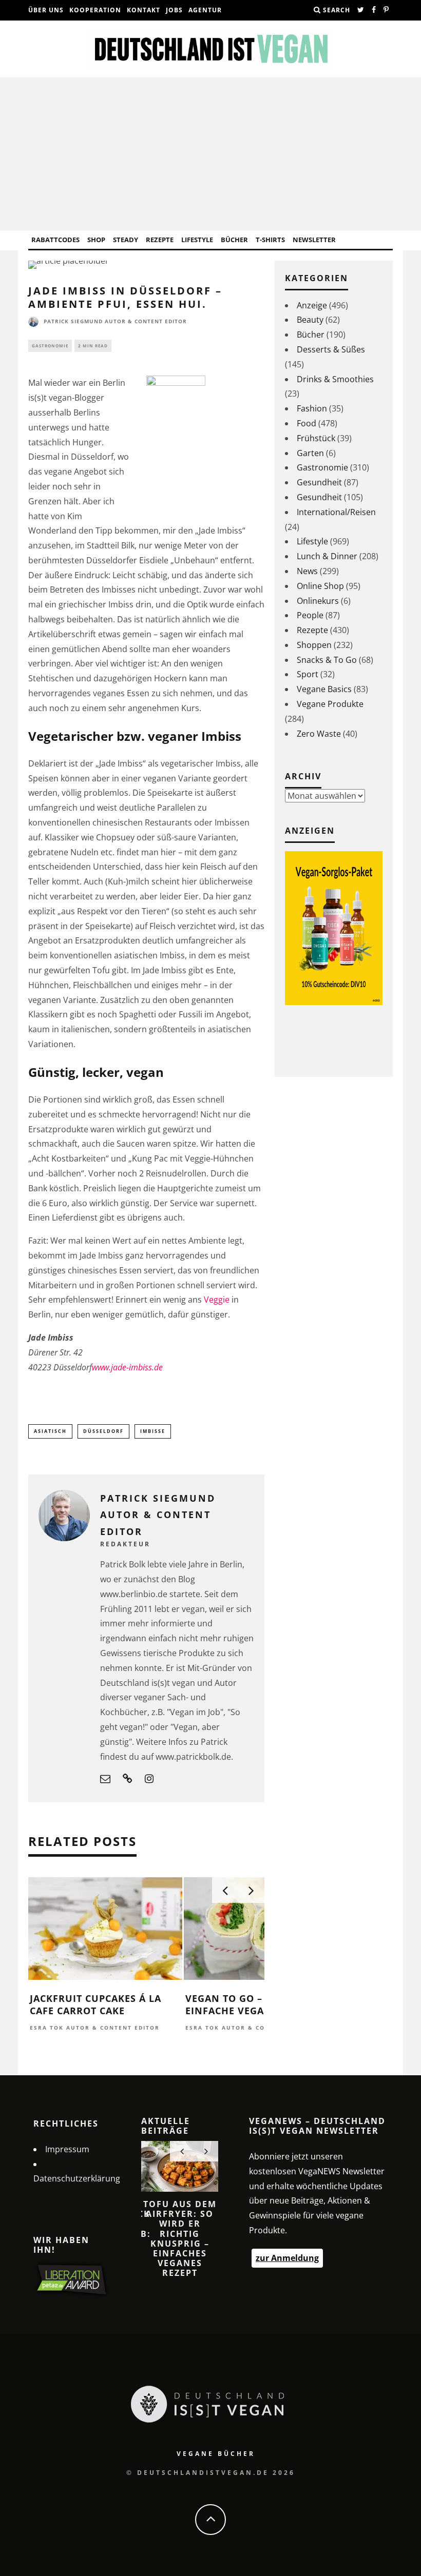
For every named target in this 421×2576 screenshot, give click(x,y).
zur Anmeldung (287, 2258)
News (307, 571)
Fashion (312, 408)
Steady (126, 240)
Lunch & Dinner (327, 556)
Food (307, 423)
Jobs (174, 10)
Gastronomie (50, 346)
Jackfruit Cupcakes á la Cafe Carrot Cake (95, 2004)
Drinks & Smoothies (335, 379)
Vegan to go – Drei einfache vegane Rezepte (254, 2004)
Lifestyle (197, 240)
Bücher (234, 240)
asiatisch (50, 1431)
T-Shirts (270, 240)
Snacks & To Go (327, 660)
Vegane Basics (324, 689)
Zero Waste (319, 734)
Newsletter (314, 240)
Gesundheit (319, 482)
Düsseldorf (103, 1431)
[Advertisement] (210, 154)
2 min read (93, 346)
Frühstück (316, 438)
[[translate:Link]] (361, 10)
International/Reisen (336, 512)
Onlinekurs (318, 601)
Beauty (310, 320)
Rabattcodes (55, 240)
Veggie (217, 1300)
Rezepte (160, 240)
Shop (96, 240)
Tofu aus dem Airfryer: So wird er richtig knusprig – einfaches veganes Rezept (180, 2238)
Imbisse (153, 1431)
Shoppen (314, 645)
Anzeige (312, 305)
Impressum (67, 2149)
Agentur (205, 10)
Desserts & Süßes (331, 349)
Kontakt (143, 10)
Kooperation (95, 10)
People (310, 615)
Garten (310, 453)
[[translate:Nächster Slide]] (251, 1890)
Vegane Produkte (330, 704)
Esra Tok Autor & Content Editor (95, 2028)
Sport (308, 674)
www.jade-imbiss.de (127, 1367)
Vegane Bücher (216, 2454)
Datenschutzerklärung (77, 2178)
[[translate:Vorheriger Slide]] (225, 1890)
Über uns (46, 10)
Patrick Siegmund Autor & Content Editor (115, 321)
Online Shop (320, 586)
